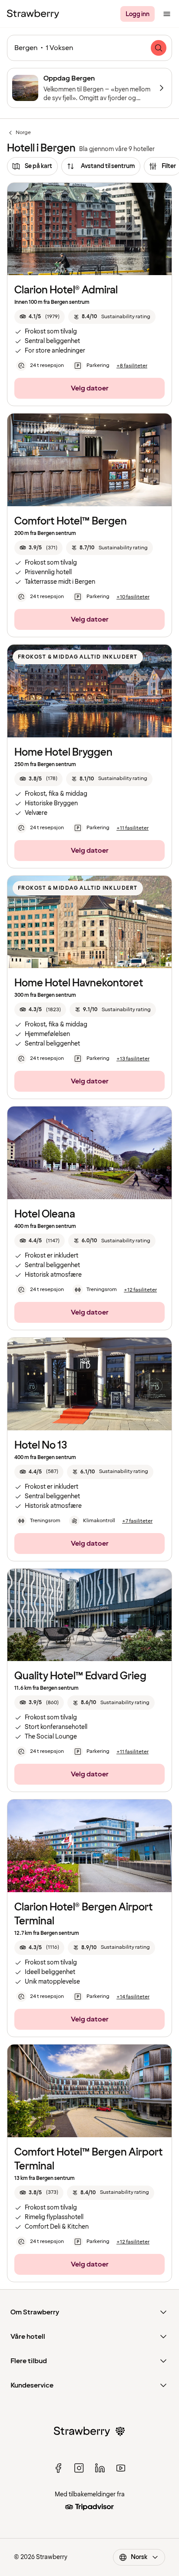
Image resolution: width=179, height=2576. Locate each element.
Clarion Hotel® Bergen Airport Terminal (84, 1914)
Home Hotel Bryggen (63, 752)
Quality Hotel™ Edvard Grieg (80, 1676)
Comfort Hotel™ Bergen (71, 521)
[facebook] (58, 2468)
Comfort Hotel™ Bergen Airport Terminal (89, 2159)
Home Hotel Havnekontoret (79, 983)
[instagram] (79, 2468)
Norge (19, 133)
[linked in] (100, 2468)
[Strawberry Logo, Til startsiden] (33, 14)
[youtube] (121, 2468)
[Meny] (167, 14)
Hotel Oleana (45, 1214)
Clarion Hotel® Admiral (66, 290)
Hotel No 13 (41, 1445)
